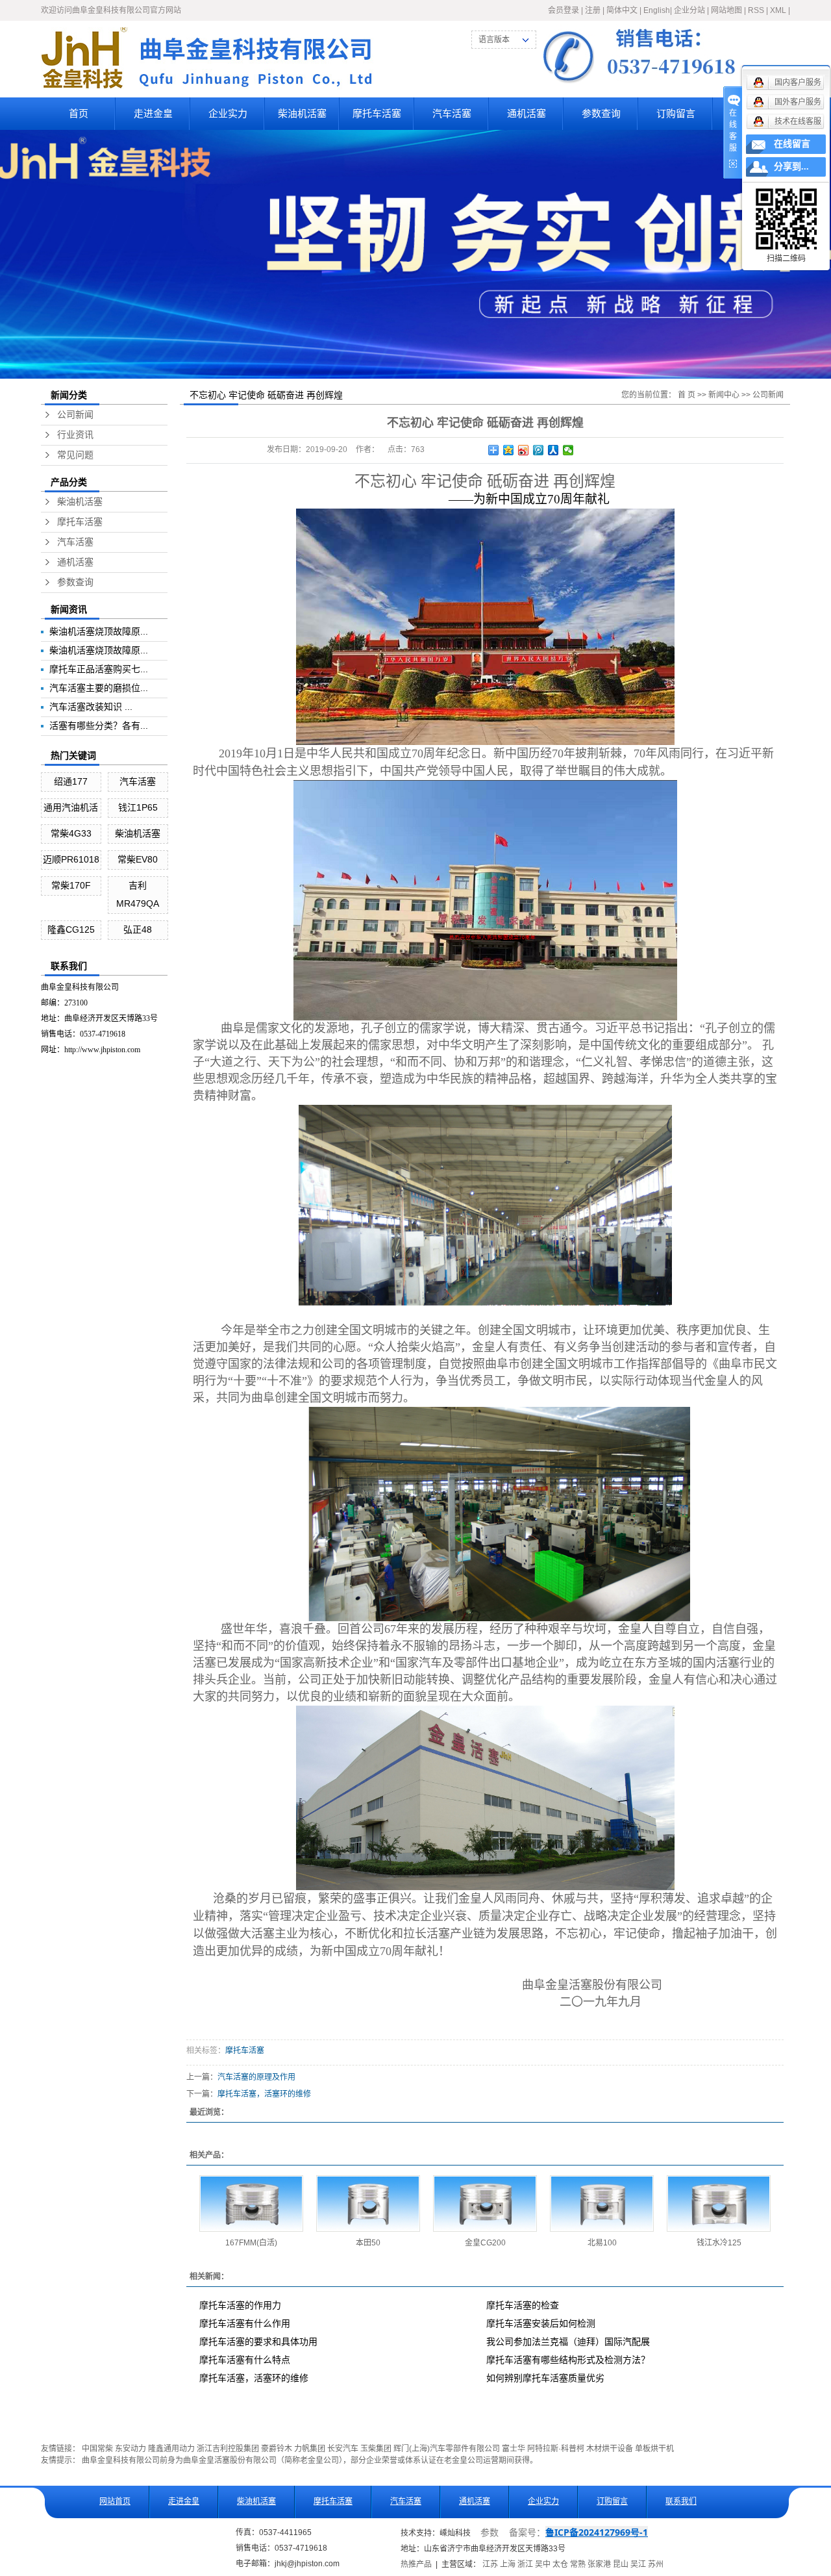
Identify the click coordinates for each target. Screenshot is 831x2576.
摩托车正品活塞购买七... (99, 669)
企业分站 (689, 10)
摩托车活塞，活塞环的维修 (264, 2094)
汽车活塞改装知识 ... (91, 707)
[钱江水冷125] (719, 2203)
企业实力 (228, 113)
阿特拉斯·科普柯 (556, 2449)
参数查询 (601, 113)
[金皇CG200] (485, 2203)
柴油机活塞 (302, 113)
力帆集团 (310, 2449)
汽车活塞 (452, 113)
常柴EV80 (138, 859)
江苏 (490, 2564)
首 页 (687, 395)
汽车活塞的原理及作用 (256, 2077)
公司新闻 (75, 415)
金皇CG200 (485, 2243)
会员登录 (564, 10)
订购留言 (676, 113)
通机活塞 (527, 113)
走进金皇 (153, 113)
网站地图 (726, 10)
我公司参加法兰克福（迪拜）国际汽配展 (568, 2342)
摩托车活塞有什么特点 (245, 2360)
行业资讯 (75, 435)
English (657, 10)
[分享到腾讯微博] (539, 450)
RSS (756, 10)
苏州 (656, 2564)
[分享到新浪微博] (524, 450)
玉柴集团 (376, 2449)
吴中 (543, 2564)
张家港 (599, 2564)
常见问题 (75, 455)
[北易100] (602, 2203)
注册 (593, 10)
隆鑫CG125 (71, 929)
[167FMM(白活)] (251, 2203)
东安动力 (130, 2449)
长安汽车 (343, 2449)
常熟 (578, 2564)
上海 (508, 2564)
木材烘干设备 (610, 2449)
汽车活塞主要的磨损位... (99, 688)
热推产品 (416, 2564)
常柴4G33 (71, 833)
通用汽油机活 (71, 807)
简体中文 (622, 10)
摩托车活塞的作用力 (240, 2305)
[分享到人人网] (553, 450)
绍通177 (71, 781)
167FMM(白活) (251, 2243)
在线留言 (792, 144)
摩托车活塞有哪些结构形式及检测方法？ (568, 2360)
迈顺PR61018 (71, 859)
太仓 (560, 2564)
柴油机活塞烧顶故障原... (99, 631)
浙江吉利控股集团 (228, 2449)
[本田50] (368, 2203)
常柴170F (71, 885)
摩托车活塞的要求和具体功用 (258, 2342)
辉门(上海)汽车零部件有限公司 (447, 2449)
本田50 (368, 2243)
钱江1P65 (138, 807)
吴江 (638, 2564)
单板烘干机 (654, 2449)
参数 (490, 2533)
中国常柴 (97, 2449)
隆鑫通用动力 (171, 2449)
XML (778, 10)
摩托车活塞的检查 (523, 2305)
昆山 (621, 2564)
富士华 (514, 2449)
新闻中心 (724, 395)
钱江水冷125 (719, 2243)
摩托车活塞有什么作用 (245, 2323)
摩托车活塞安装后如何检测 (541, 2323)
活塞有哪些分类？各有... (99, 726)
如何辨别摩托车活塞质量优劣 (545, 2378)
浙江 (525, 2564)
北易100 (602, 2243)
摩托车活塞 (377, 113)
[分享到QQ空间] (509, 450)
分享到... (791, 167)
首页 (79, 113)
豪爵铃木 (277, 2449)
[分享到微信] (568, 450)
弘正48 (138, 929)
